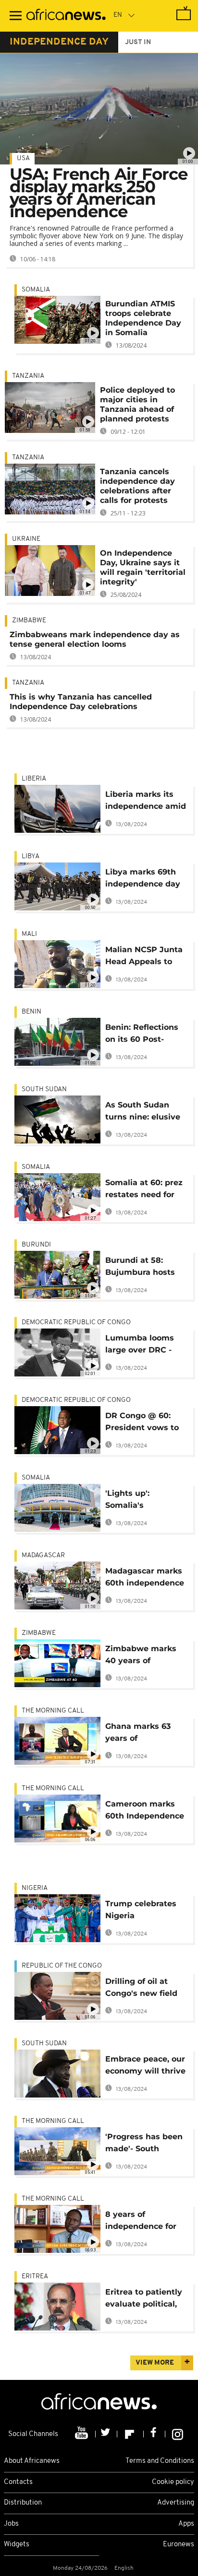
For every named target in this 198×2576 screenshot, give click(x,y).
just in (138, 42)
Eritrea (35, 2277)
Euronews (179, 2545)
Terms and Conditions (160, 2461)
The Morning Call (53, 1711)
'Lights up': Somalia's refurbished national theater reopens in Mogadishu (147, 1501)
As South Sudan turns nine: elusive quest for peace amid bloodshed (143, 1113)
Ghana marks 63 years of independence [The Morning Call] (144, 1734)
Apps (186, 2524)
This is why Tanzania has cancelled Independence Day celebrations (81, 702)
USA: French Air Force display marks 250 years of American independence (99, 193)
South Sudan (44, 1090)
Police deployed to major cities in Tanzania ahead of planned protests (137, 404)
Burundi (36, 1245)
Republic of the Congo (62, 1966)
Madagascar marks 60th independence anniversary (145, 1579)
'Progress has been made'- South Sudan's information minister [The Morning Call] (146, 2144)
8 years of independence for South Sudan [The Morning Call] (141, 2222)
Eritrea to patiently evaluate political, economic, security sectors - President (144, 2300)
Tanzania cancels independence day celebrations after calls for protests (137, 486)
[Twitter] (106, 2434)
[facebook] (155, 2434)
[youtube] (82, 2434)
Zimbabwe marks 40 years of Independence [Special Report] (141, 1656)
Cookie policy (173, 2482)
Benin (31, 1012)
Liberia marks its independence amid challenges (146, 802)
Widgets (17, 2545)
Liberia (34, 779)
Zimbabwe (29, 621)
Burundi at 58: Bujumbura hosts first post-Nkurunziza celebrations (140, 1268)
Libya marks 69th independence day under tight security (146, 880)
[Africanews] (66, 16)
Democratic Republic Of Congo (76, 1323)
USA (23, 158)
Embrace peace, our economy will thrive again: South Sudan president (145, 2067)
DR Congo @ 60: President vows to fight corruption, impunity (142, 1423)
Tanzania (28, 376)
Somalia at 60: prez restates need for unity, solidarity (144, 1190)
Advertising (176, 2503)
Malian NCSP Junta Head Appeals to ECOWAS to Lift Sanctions (144, 957)
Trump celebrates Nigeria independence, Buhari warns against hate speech (146, 1911)
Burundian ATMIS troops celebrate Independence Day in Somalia (143, 318)
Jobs (11, 2524)
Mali (29, 934)
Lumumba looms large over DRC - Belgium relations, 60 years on (142, 1346)
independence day (59, 42)
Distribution (23, 2503)
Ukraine (26, 539)
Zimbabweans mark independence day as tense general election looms (95, 639)
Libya (31, 857)
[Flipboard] (130, 2434)
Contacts (18, 2482)
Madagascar (43, 1556)
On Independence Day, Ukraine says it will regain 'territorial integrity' (143, 567)
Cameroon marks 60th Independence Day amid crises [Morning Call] (145, 1812)
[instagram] (178, 2434)
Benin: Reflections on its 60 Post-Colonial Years (142, 1035)
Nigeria (35, 1888)
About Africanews (32, 2461)
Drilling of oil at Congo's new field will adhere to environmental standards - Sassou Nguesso (144, 1989)
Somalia (36, 290)
